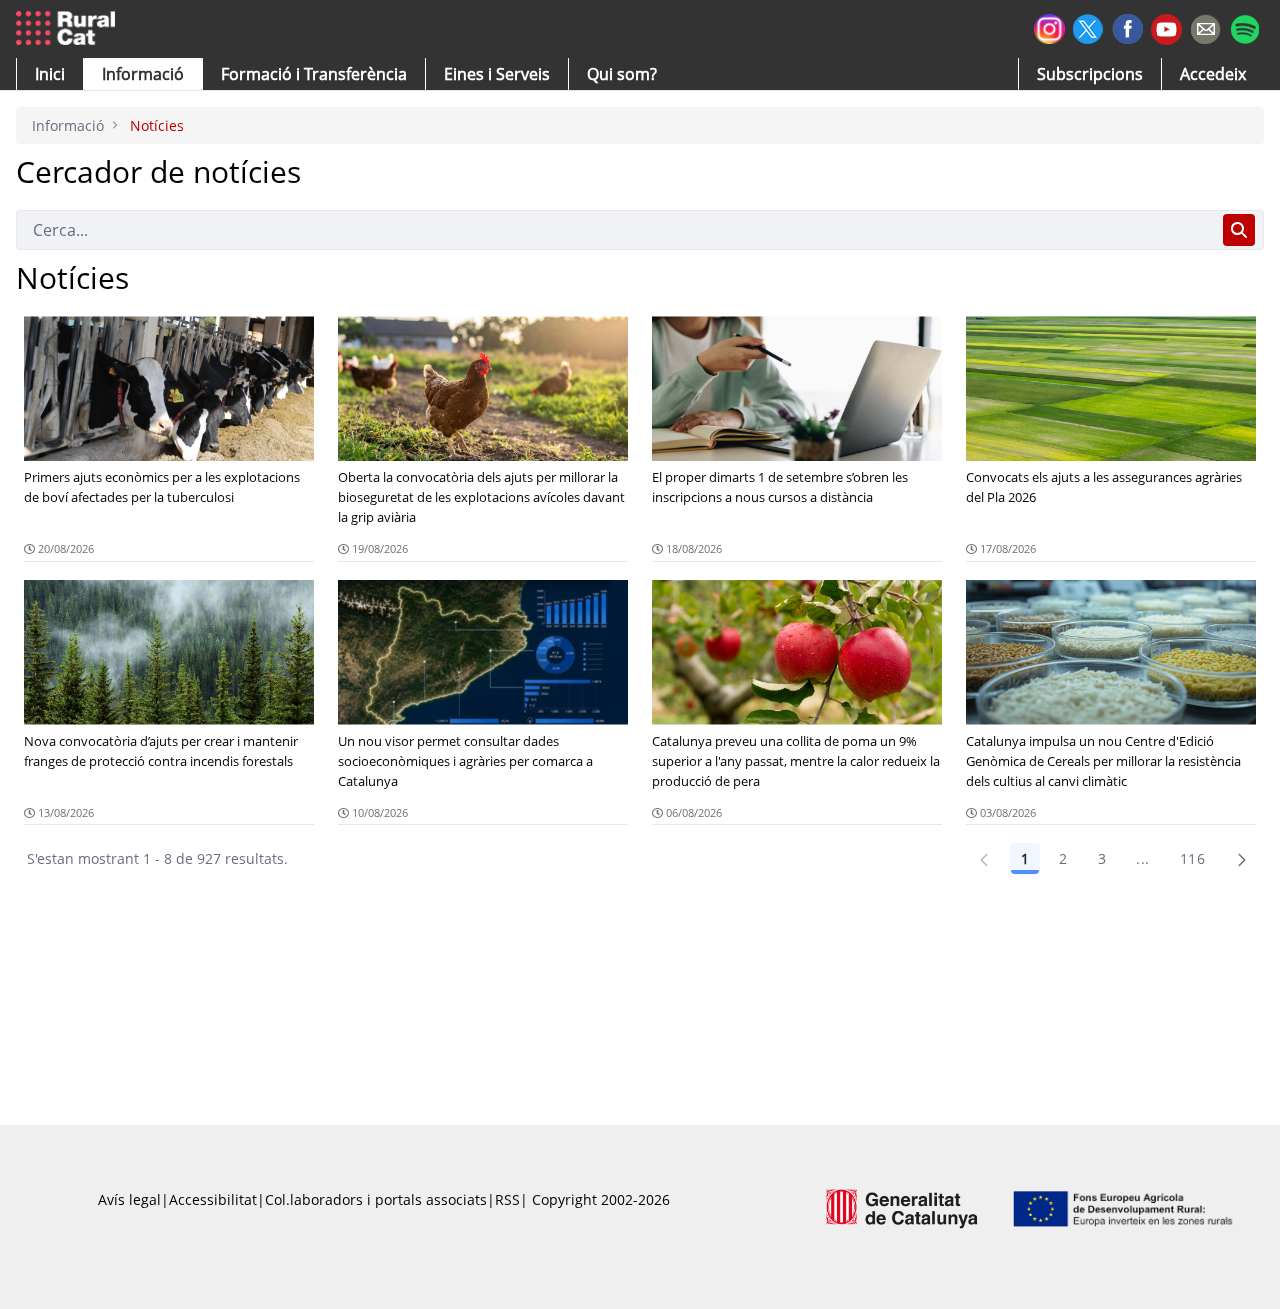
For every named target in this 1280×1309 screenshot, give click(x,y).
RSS (507, 1199)
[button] (50, 74)
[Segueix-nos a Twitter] (1088, 26)
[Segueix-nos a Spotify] (1244, 26)
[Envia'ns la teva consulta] (1205, 26)
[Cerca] (1239, 230)
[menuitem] (314, 74)
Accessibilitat (213, 1199)
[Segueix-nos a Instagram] (1049, 26)
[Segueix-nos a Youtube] (1166, 27)
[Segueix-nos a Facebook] (1127, 26)
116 (1192, 858)
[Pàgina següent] (1242, 859)
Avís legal (129, 1199)
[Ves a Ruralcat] (69, 29)
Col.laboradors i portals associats (376, 1199)
